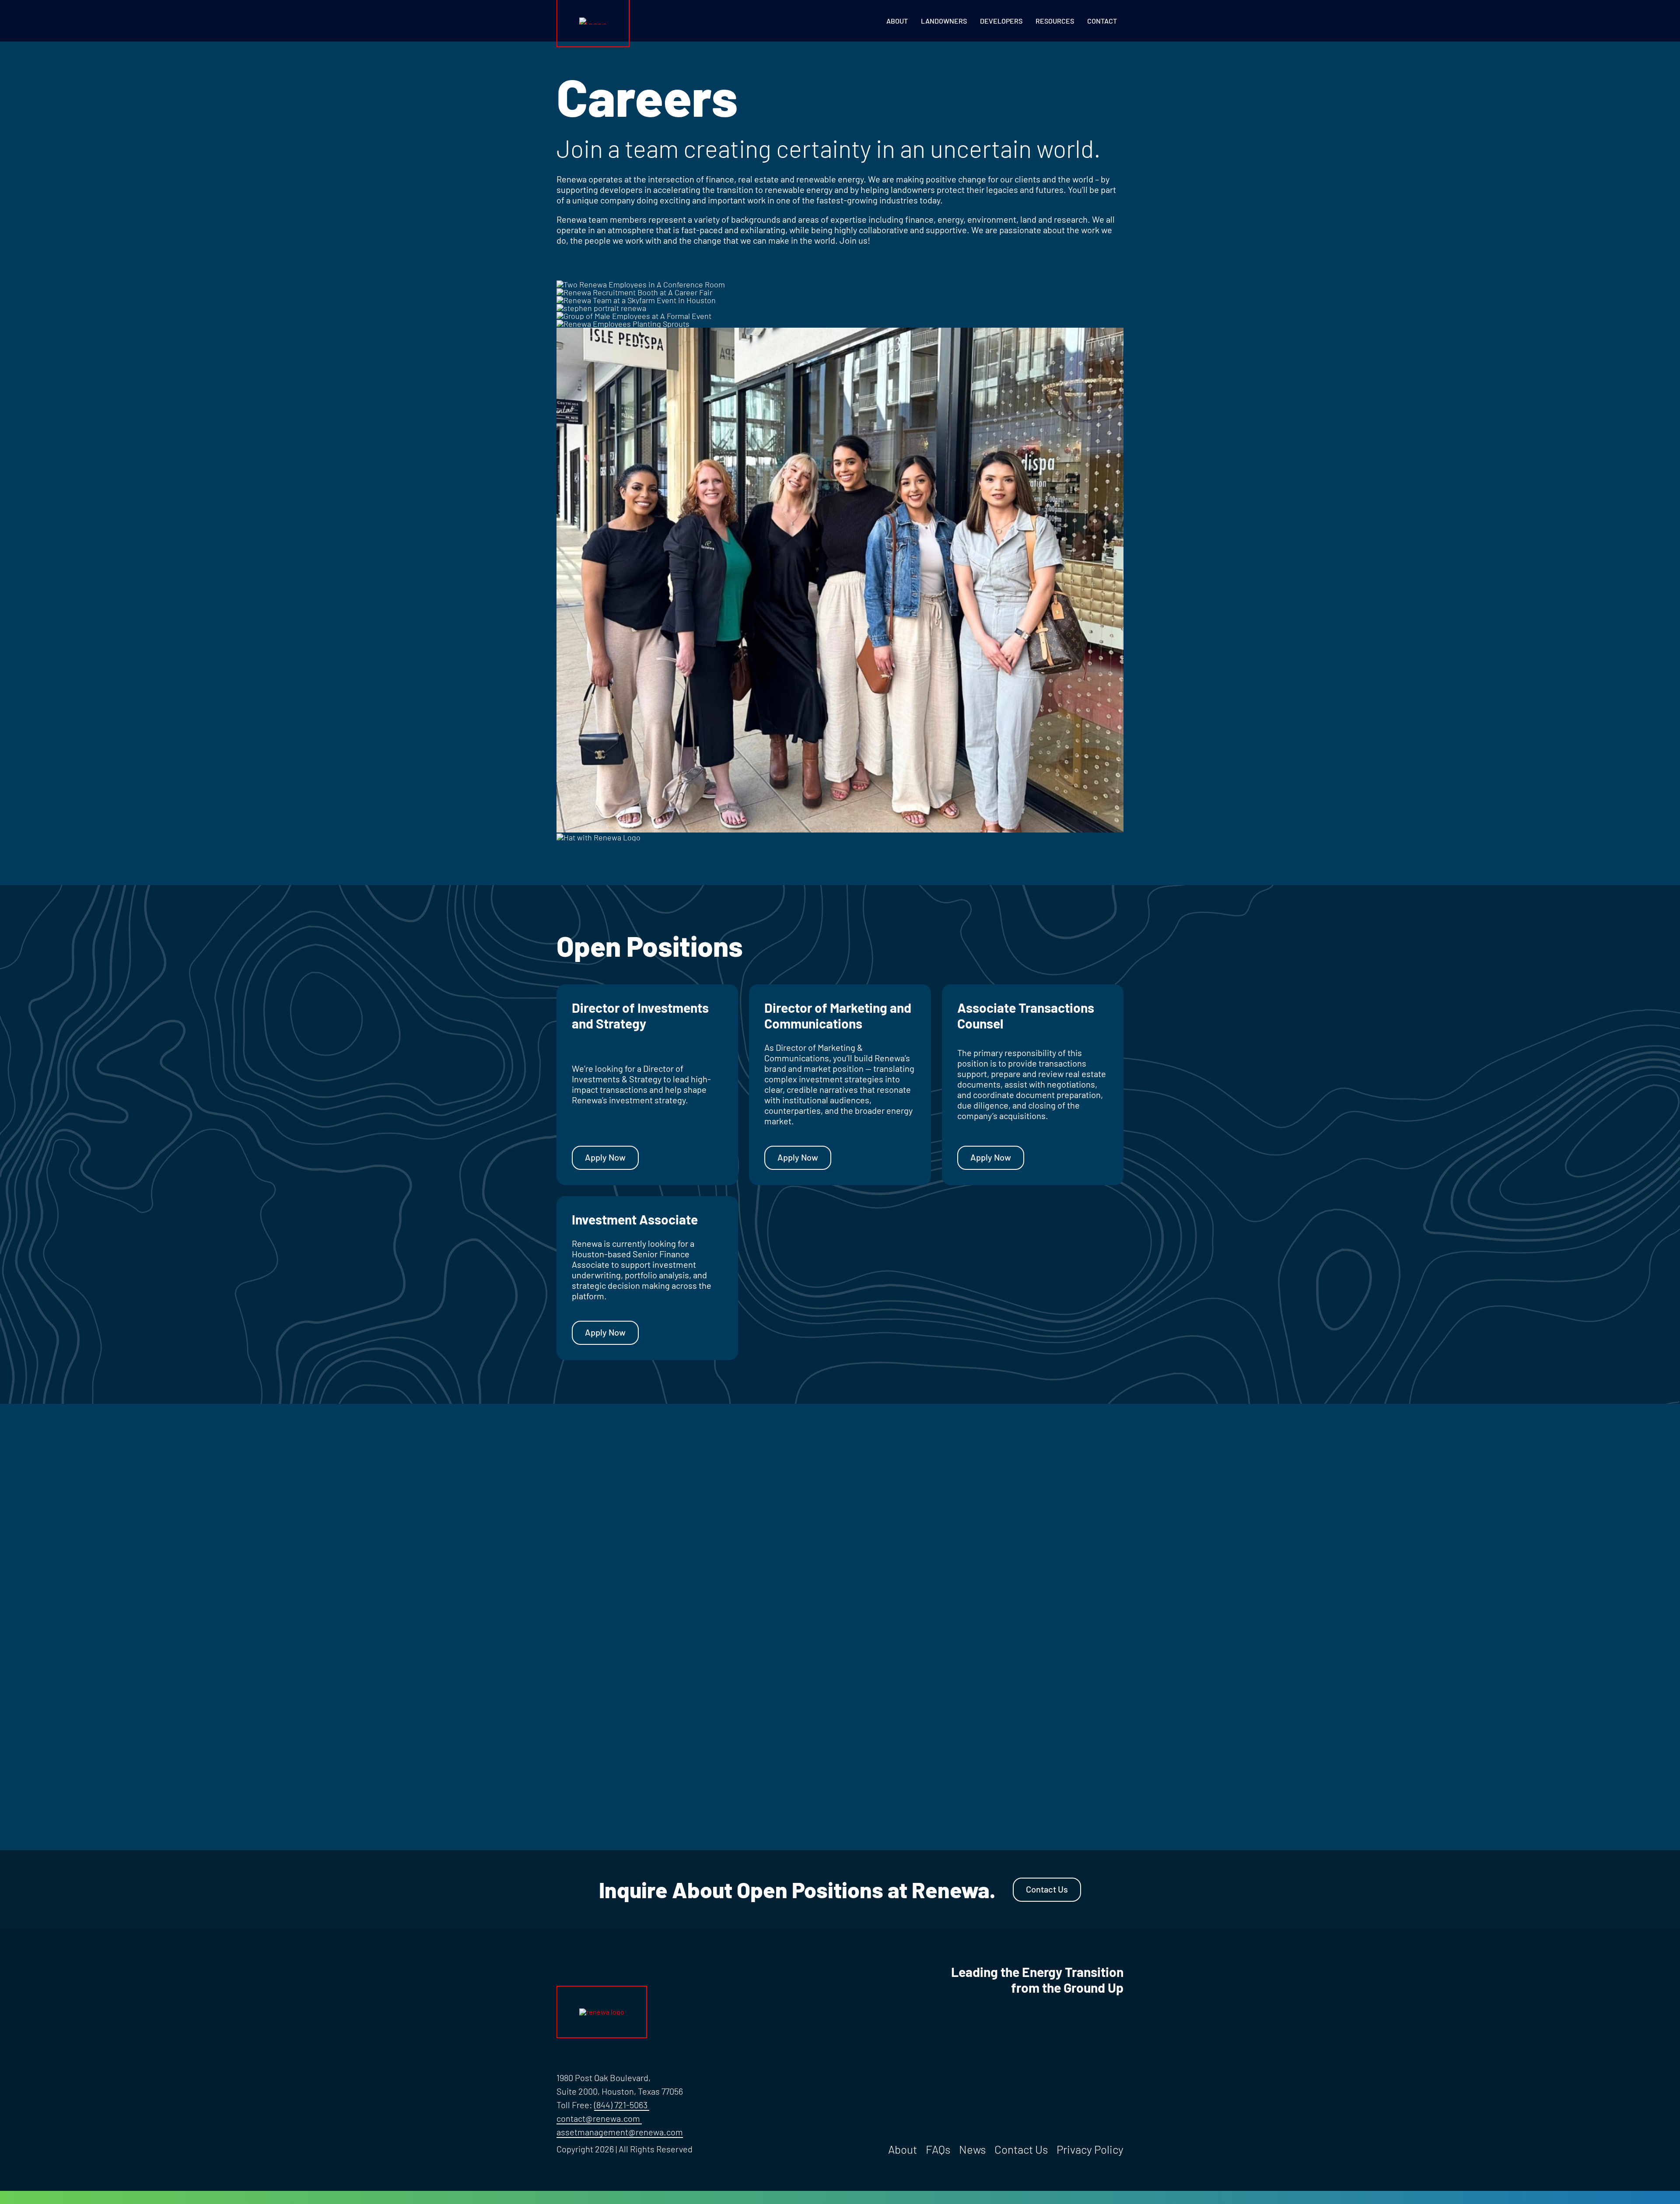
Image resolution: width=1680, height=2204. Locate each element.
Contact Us (1047, 1889)
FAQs (938, 2149)
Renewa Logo (576, 21)
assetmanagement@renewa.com (620, 2132)
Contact (1102, 21)
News (972, 2149)
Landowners (944, 21)
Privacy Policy (1090, 2149)
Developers (1001, 21)
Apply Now (605, 1157)
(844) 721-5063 (622, 2105)
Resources (1055, 21)
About (897, 21)
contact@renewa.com (598, 2118)
